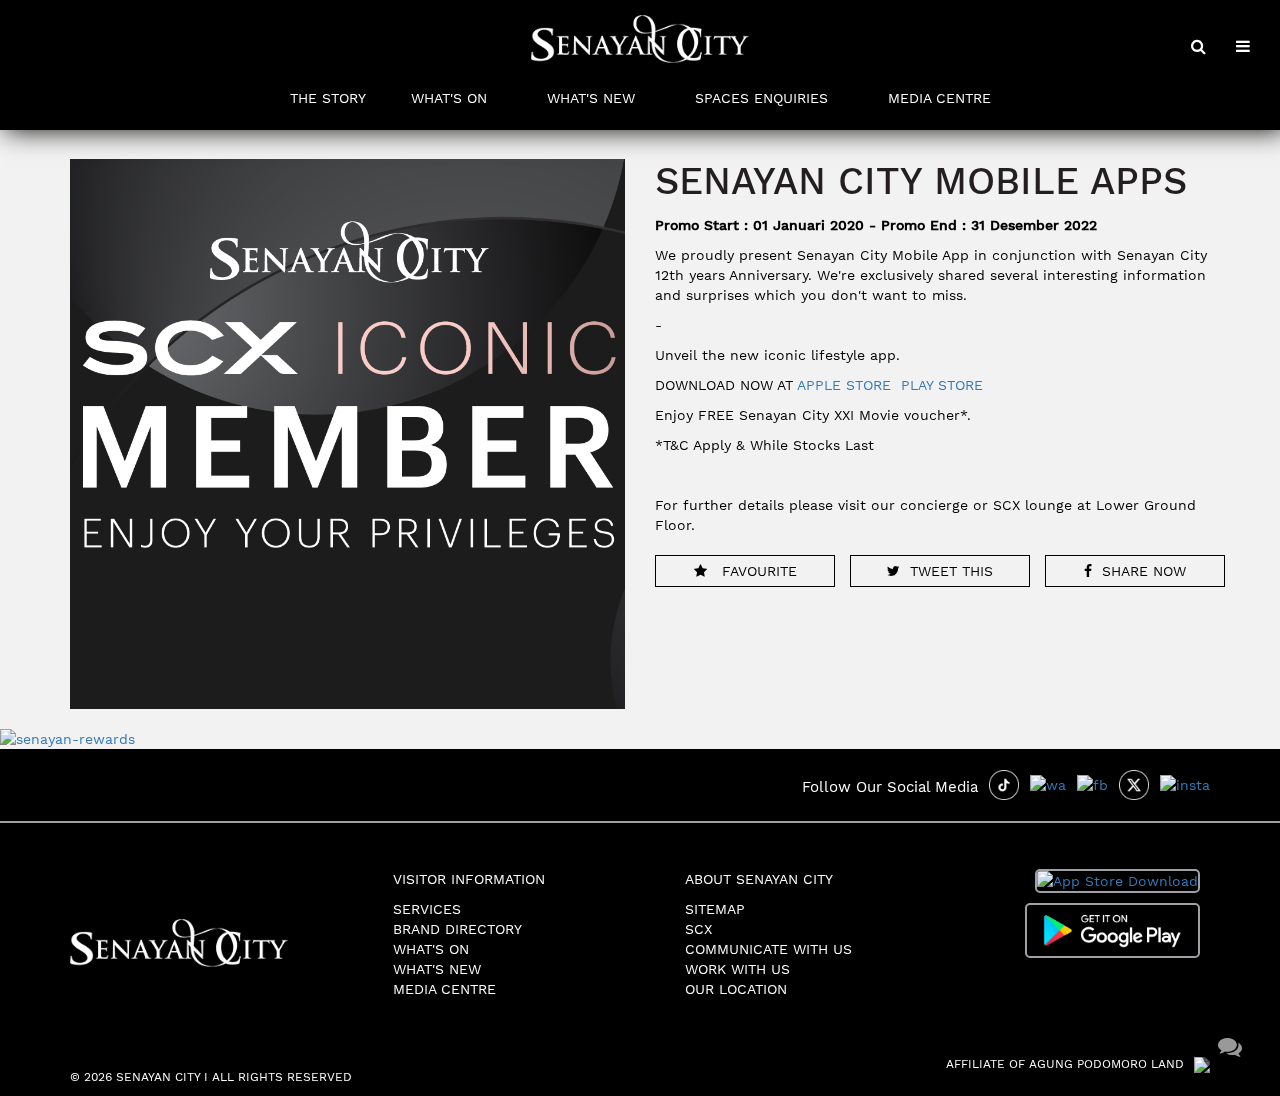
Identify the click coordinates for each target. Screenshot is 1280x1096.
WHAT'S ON (449, 98)
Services (427, 909)
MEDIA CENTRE (939, 98)
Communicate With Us (768, 949)
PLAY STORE (942, 385)
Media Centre (444, 989)
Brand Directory (457, 929)
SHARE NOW (1144, 571)
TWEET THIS (951, 571)
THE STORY (328, 98)
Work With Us (737, 969)
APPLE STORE (844, 385)
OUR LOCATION (736, 989)
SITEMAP (715, 909)
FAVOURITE (757, 571)
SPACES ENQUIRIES (761, 98)
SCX (698, 929)
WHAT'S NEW (591, 98)
